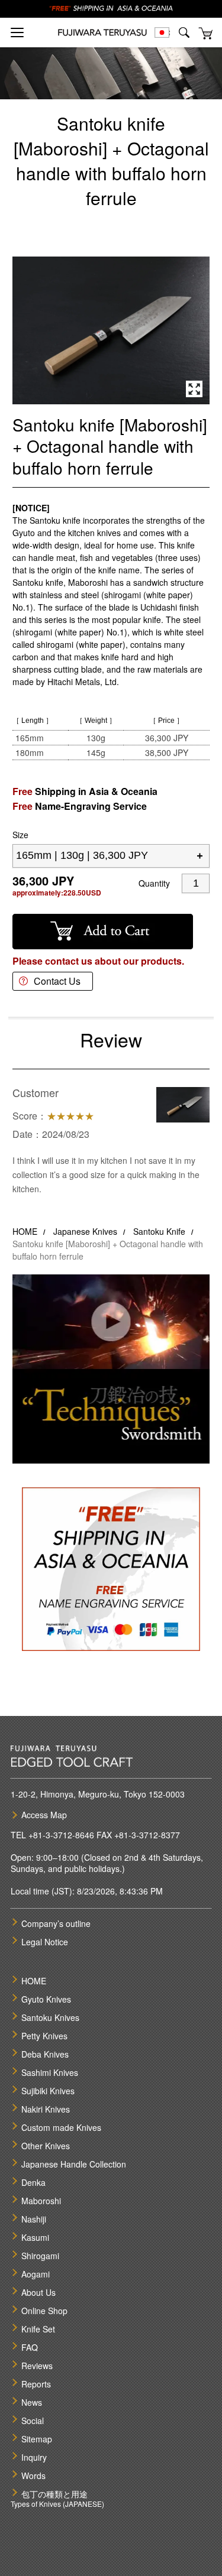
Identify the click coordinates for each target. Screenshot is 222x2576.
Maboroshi (41, 2201)
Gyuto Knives (46, 1999)
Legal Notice (45, 1942)
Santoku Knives (50, 2017)
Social (33, 2421)
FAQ (30, 2347)
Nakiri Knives (46, 2109)
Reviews (37, 2366)
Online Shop (44, 2311)
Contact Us (57, 981)
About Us (38, 2292)
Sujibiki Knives (48, 2091)
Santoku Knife (159, 1231)
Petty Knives (44, 2036)
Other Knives (46, 2146)
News (32, 2402)
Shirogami (40, 2256)
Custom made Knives (61, 2127)
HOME (25, 1231)
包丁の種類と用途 (54, 2494)
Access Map (44, 1815)
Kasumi (35, 2237)
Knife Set (38, 2329)
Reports (36, 2384)
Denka (33, 2182)
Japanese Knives (85, 1231)
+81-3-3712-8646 (61, 1835)
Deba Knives (45, 2054)
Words (33, 2476)
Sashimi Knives (50, 2072)
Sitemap (37, 2439)
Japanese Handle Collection (74, 2164)
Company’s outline (56, 1923)
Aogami (36, 2274)
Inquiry (34, 2457)
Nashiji (34, 2219)
